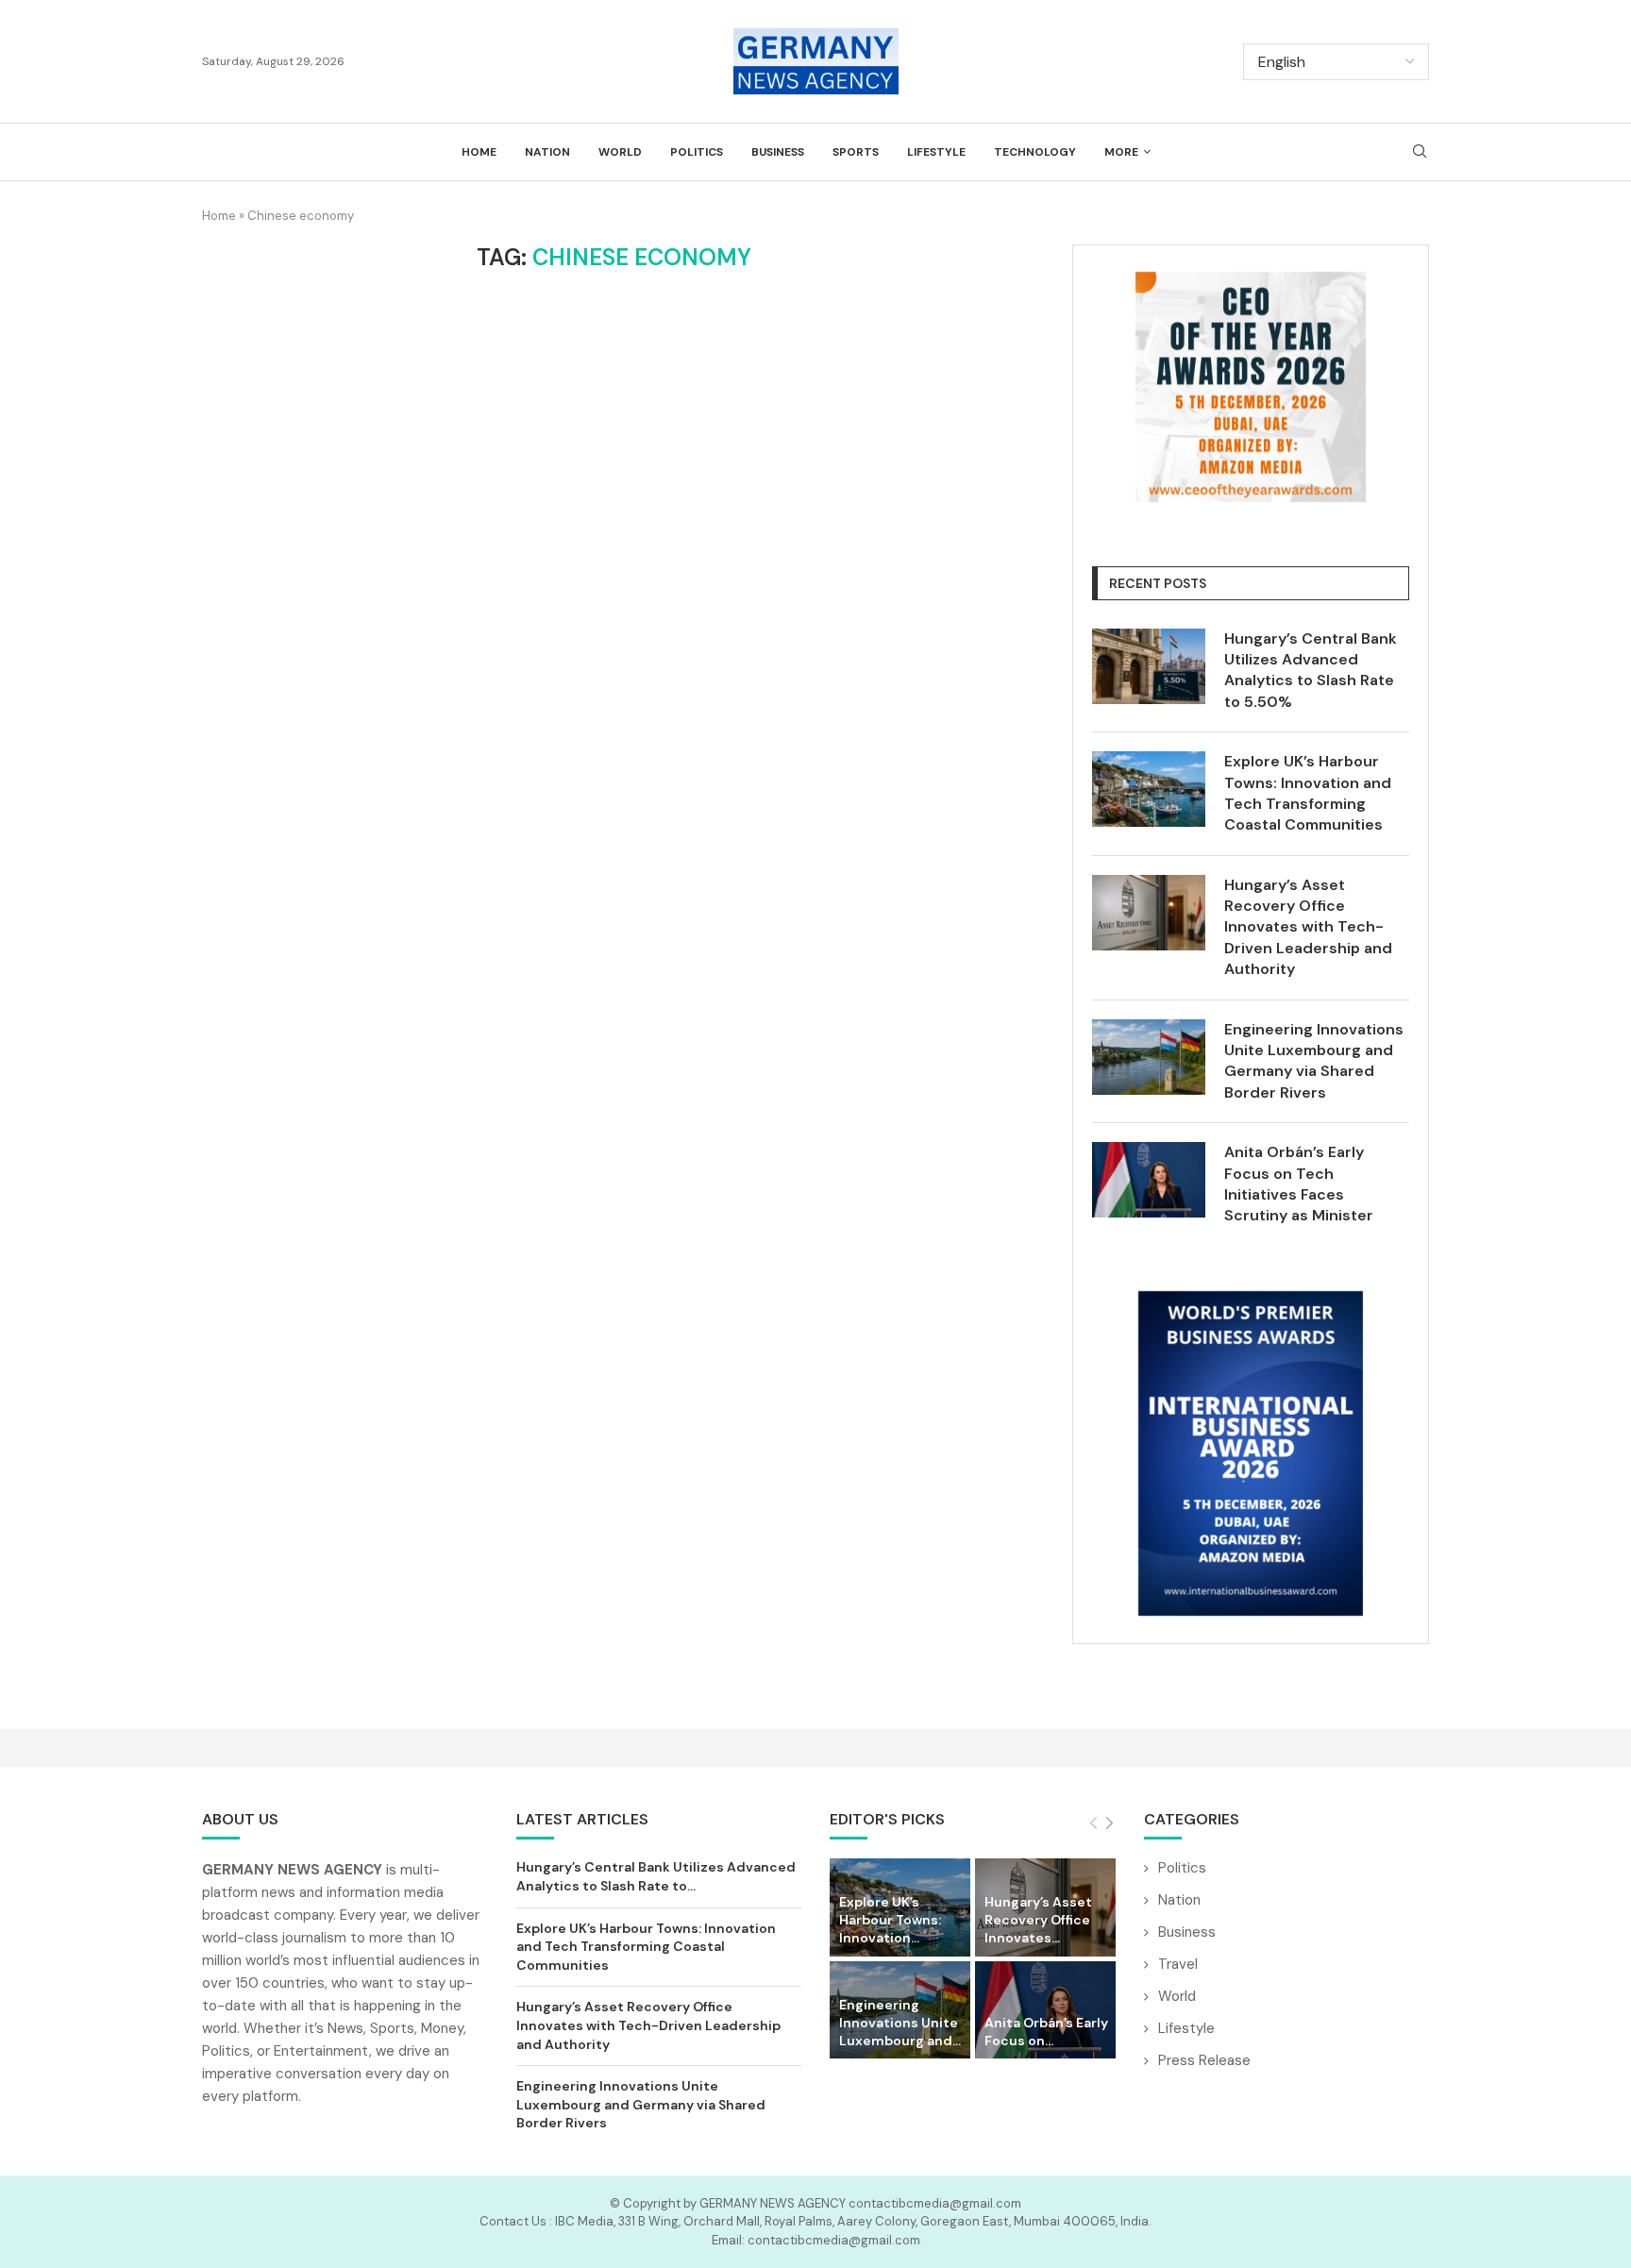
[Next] (1110, 1824)
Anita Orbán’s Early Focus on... (1046, 2032)
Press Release (1204, 2060)
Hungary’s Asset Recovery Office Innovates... (1038, 1920)
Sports (856, 152)
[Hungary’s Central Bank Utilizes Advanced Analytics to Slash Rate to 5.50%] (1149, 666)
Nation (547, 152)
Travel (1178, 1964)
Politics (697, 152)
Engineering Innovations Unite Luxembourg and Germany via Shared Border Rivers (1314, 1061)
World (620, 152)
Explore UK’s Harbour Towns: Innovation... (890, 1920)
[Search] (1420, 153)
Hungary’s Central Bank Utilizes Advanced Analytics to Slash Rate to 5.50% (1311, 670)
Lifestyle (936, 152)
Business (778, 152)
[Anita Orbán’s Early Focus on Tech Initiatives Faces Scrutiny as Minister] (1149, 1180)
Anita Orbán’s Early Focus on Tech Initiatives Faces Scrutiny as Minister (1299, 1184)
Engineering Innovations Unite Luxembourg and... (900, 2023)
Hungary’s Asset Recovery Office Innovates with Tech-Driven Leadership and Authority (1308, 927)
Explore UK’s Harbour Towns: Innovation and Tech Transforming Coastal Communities (1308, 793)
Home (479, 152)
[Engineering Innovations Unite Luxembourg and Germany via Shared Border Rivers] (1149, 1057)
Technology (1035, 152)
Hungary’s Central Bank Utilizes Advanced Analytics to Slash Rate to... (656, 1876)
